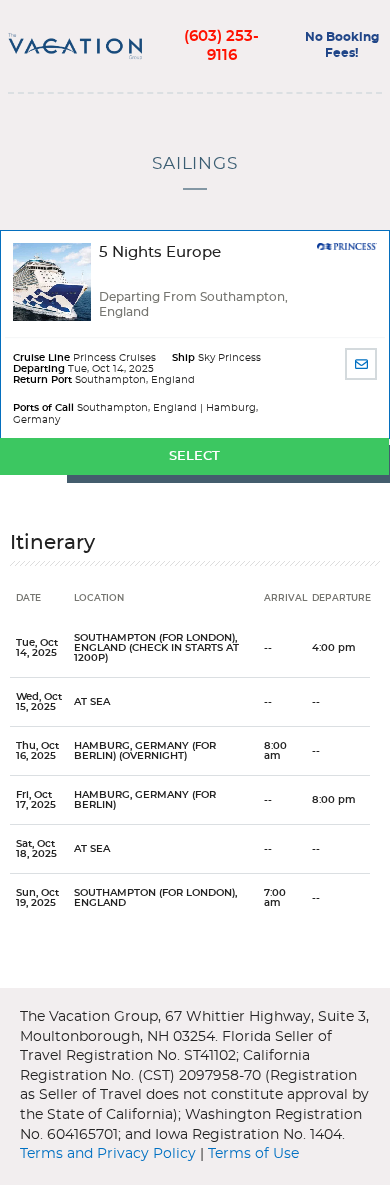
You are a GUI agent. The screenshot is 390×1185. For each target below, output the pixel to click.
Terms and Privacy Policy (108, 1154)
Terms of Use (253, 1154)
